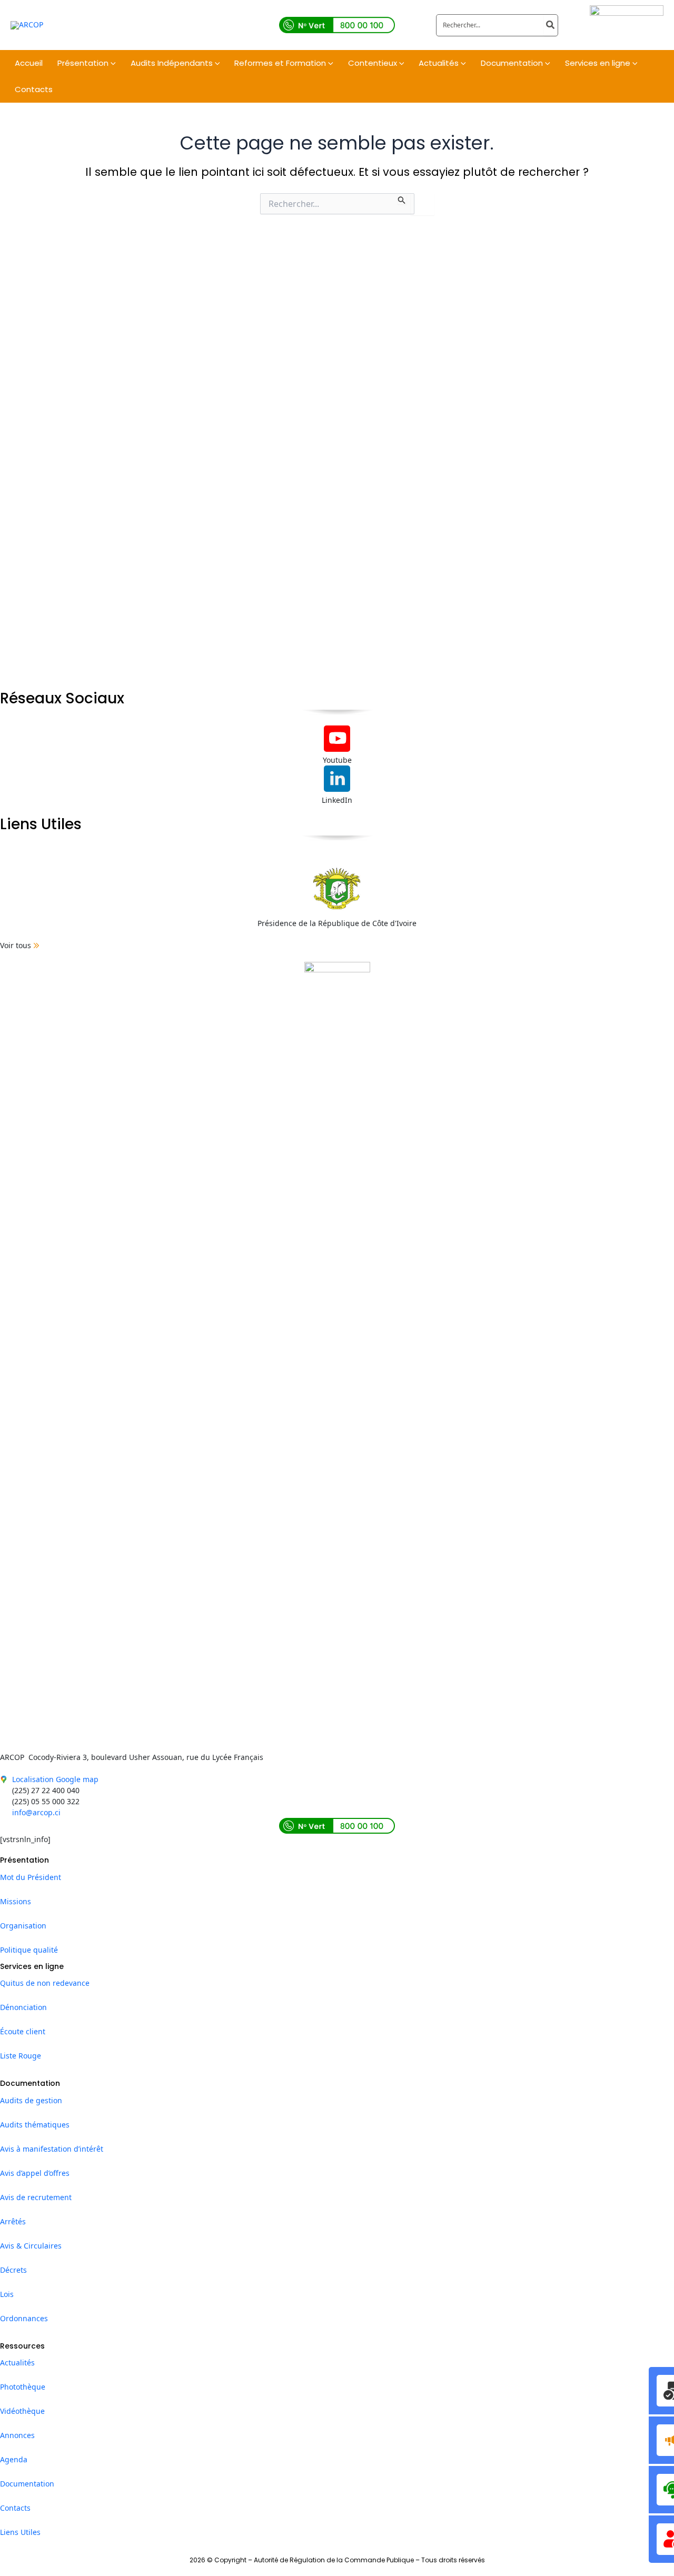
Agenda (14, 2459)
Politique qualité (29, 1950)
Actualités (17, 2363)
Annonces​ (17, 2435)
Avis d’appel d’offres (35, 2173)
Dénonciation (23, 2007)
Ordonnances (24, 2318)
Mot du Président (31, 1877)
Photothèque (23, 2387)
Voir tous (16, 945)
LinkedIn (337, 800)
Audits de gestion (31, 2100)
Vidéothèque (22, 2411)
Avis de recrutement (36, 2197)
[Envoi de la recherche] (402, 199)
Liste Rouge (21, 2056)
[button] (112, 63)
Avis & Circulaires (31, 2246)
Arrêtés (13, 2221)
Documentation (27, 2484)
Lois (7, 2294)
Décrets (13, 2270)
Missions (16, 1901)
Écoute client (23, 2031)
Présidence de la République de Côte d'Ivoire (337, 923)
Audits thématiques (35, 2125)
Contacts (15, 2508)
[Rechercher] (551, 25)
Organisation (23, 1926)
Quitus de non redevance (45, 1983)
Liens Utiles (20, 2532)
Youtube (337, 760)
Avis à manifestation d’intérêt (52, 2149)
